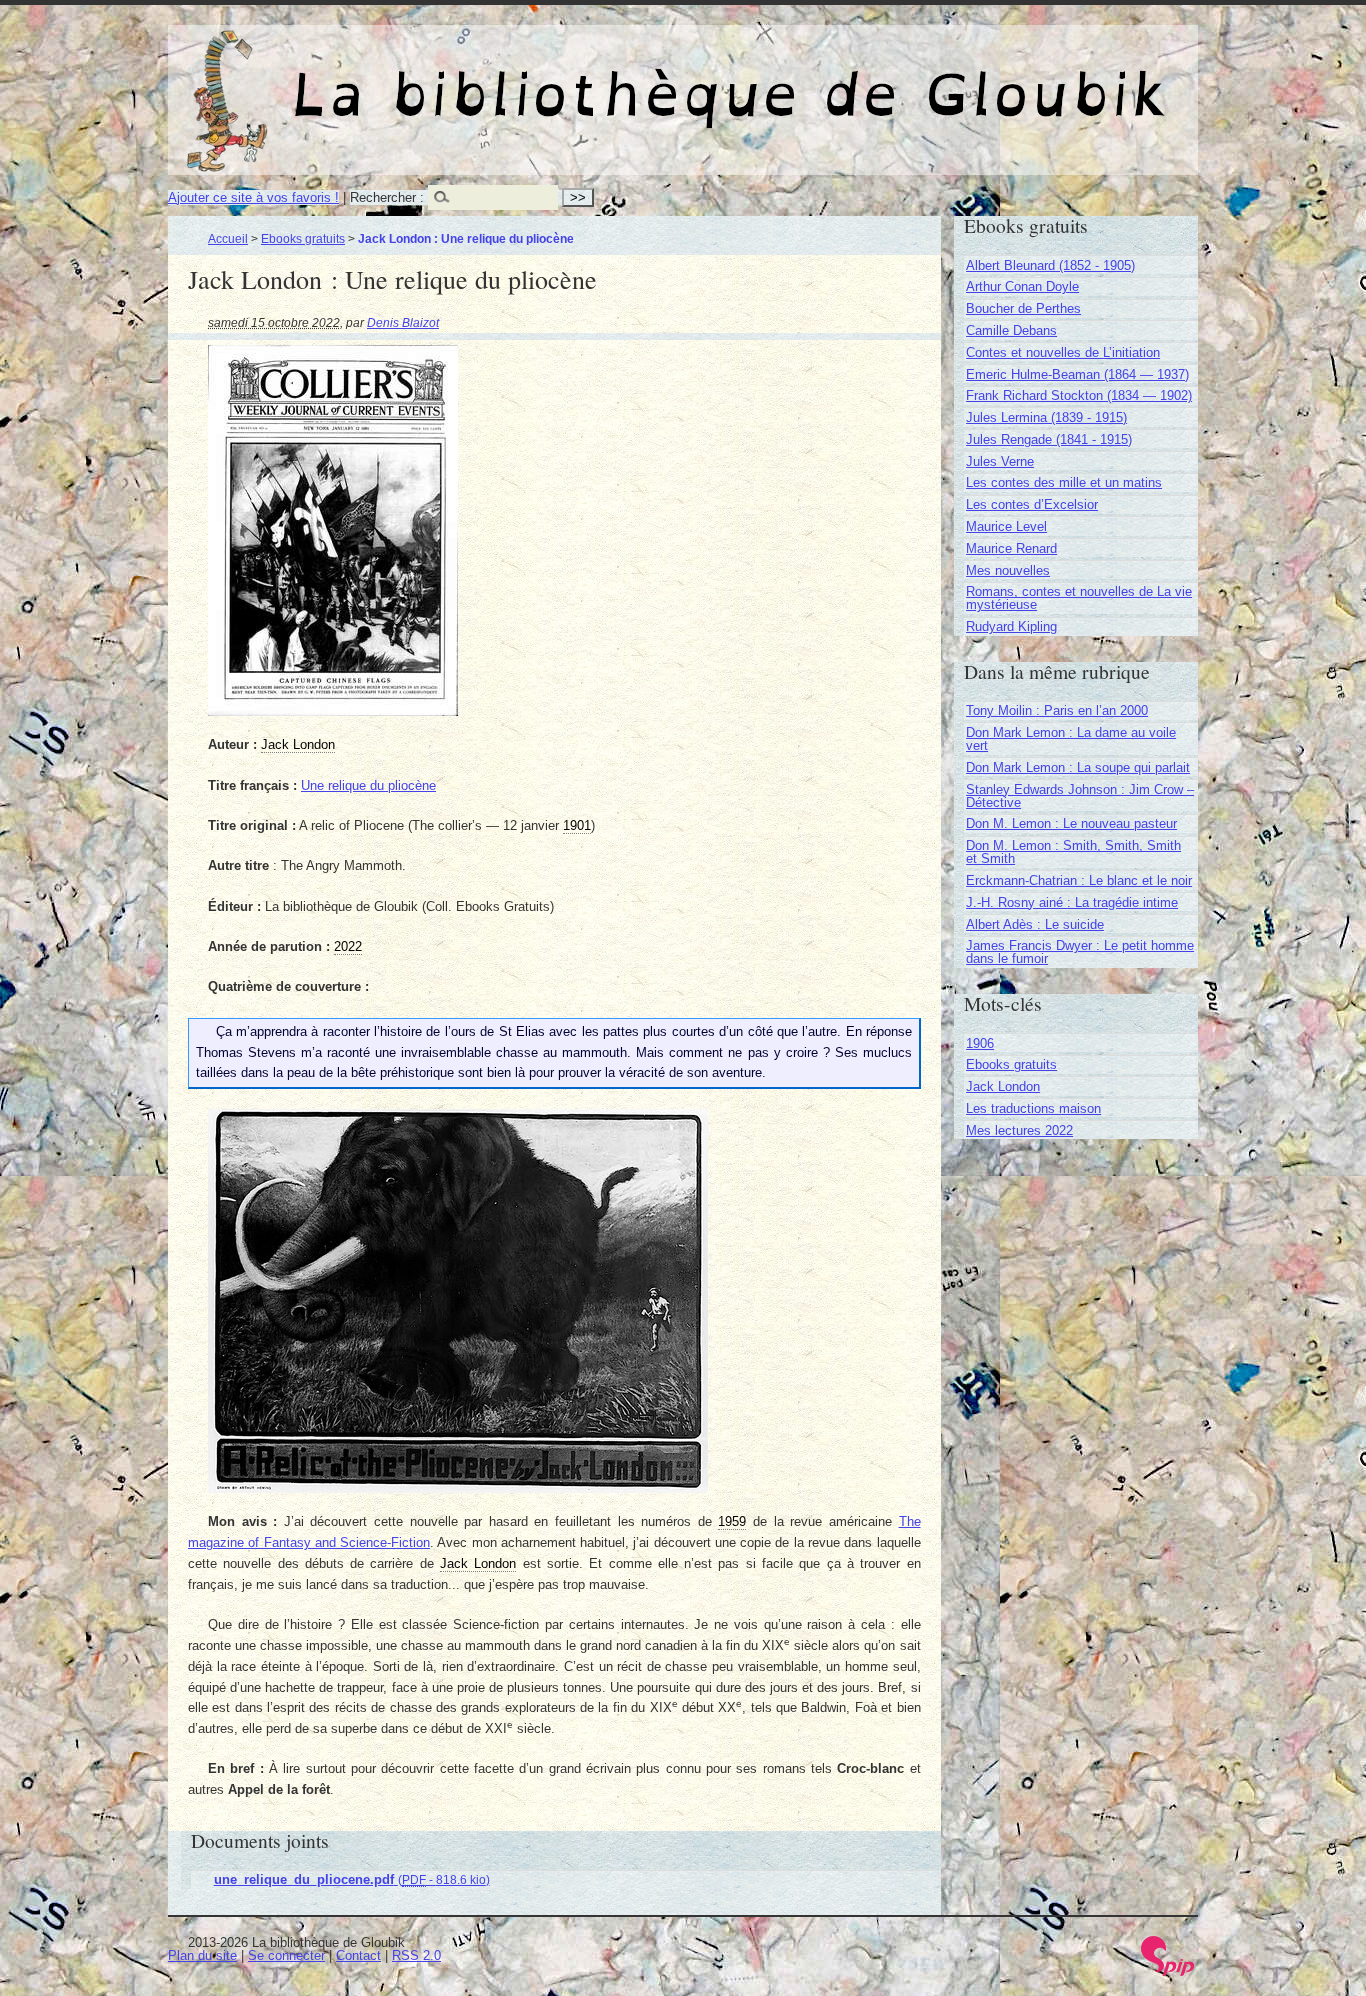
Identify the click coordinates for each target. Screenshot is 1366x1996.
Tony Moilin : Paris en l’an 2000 (1057, 710)
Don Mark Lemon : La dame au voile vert (1071, 739)
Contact (358, 1955)
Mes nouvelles (1008, 570)
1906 (980, 1043)
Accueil (228, 238)
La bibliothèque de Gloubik (893, 78)
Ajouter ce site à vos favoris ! (253, 197)
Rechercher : (387, 197)
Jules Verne (1000, 461)
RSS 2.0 (416, 1955)
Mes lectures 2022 (1019, 1130)
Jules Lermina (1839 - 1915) (1046, 417)
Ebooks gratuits (303, 238)
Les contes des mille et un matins (1064, 482)
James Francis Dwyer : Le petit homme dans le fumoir (1080, 952)
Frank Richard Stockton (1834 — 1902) (1079, 395)
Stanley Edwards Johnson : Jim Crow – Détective (1080, 796)
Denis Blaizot (403, 322)
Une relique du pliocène (368, 785)
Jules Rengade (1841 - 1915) (1049, 439)
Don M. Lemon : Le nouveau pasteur (1071, 823)
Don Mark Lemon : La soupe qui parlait (1078, 767)
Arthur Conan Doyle (1022, 286)
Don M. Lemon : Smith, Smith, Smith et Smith (1073, 852)
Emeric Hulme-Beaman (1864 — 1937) (1077, 374)
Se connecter (286, 1955)
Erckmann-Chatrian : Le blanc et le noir (1079, 880)
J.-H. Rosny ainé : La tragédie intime (1072, 902)
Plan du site (202, 1955)
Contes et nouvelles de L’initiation (1063, 352)
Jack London (1003, 1086)
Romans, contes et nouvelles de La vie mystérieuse (1079, 598)
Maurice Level (1006, 526)
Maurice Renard (1011, 548)
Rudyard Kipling (1011, 626)
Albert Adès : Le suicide (1035, 924)
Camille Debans (1011, 330)
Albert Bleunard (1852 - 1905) (1050, 265)
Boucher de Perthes (1023, 308)
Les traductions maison (1033, 1108)
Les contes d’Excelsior (1032, 504)
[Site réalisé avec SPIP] (1168, 1971)
